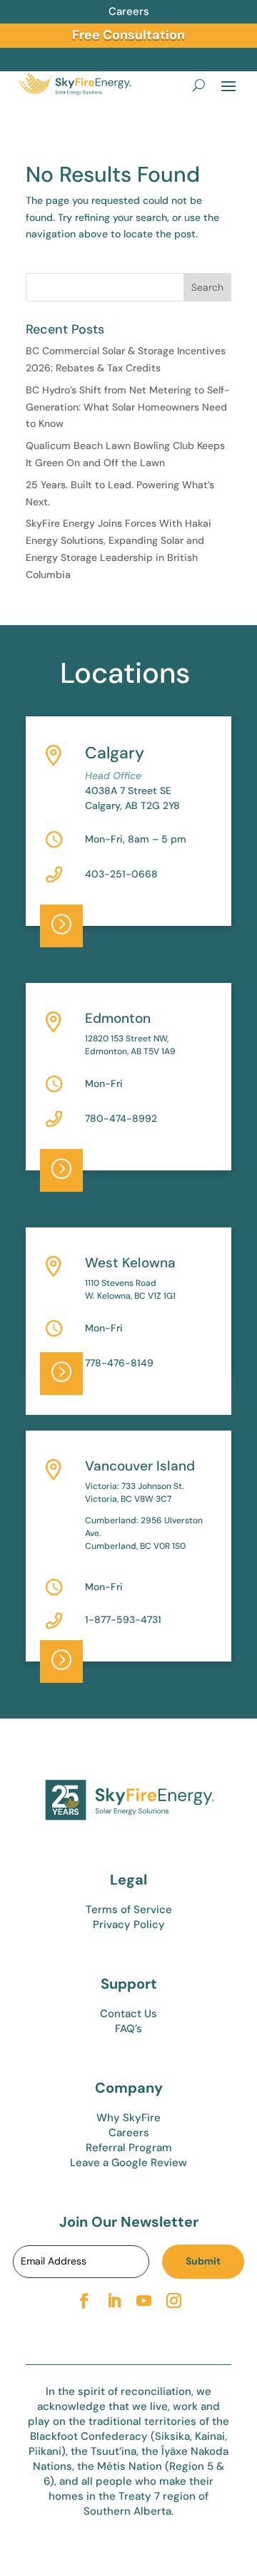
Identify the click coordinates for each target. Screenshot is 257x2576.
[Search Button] (199, 85)
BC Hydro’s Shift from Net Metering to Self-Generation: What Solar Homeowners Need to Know (128, 407)
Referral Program (129, 2148)
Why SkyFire (128, 2118)
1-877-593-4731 (123, 1619)
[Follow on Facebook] (84, 2301)
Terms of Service (129, 1910)
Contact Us (128, 2014)
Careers (129, 11)
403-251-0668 (121, 874)
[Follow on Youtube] (143, 2301)
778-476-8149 (119, 1363)
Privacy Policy (129, 1925)
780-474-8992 (121, 1118)
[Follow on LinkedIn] (114, 2301)
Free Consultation (128, 35)
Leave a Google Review (128, 2163)
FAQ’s (128, 2029)
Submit (203, 2261)
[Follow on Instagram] (173, 2301)
